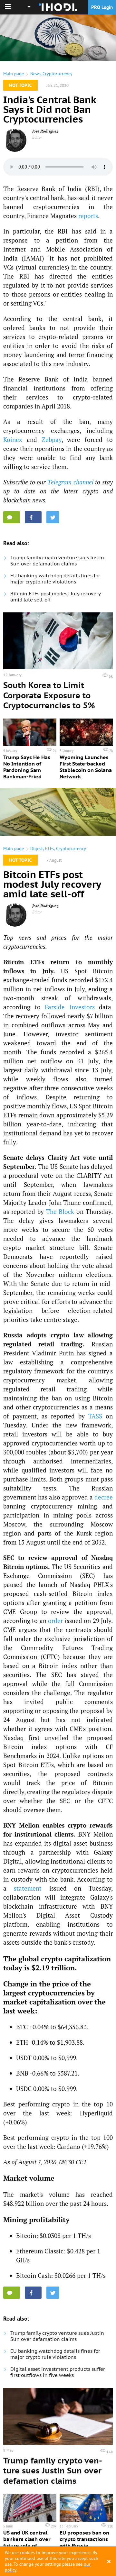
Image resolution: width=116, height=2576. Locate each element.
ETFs (49, 848)
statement (28, 1888)
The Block (60, 1211)
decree (104, 1497)
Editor (37, 137)
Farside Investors (70, 1007)
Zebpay (52, 440)
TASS (95, 1416)
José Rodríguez (45, 131)
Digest (37, 848)
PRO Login (102, 7)
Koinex (13, 440)
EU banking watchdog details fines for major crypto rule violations (55, 579)
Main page (14, 74)
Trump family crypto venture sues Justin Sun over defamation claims (57, 561)
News (35, 74)
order (55, 1621)
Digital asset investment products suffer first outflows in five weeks (58, 2372)
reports (88, 216)
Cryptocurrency (58, 74)
